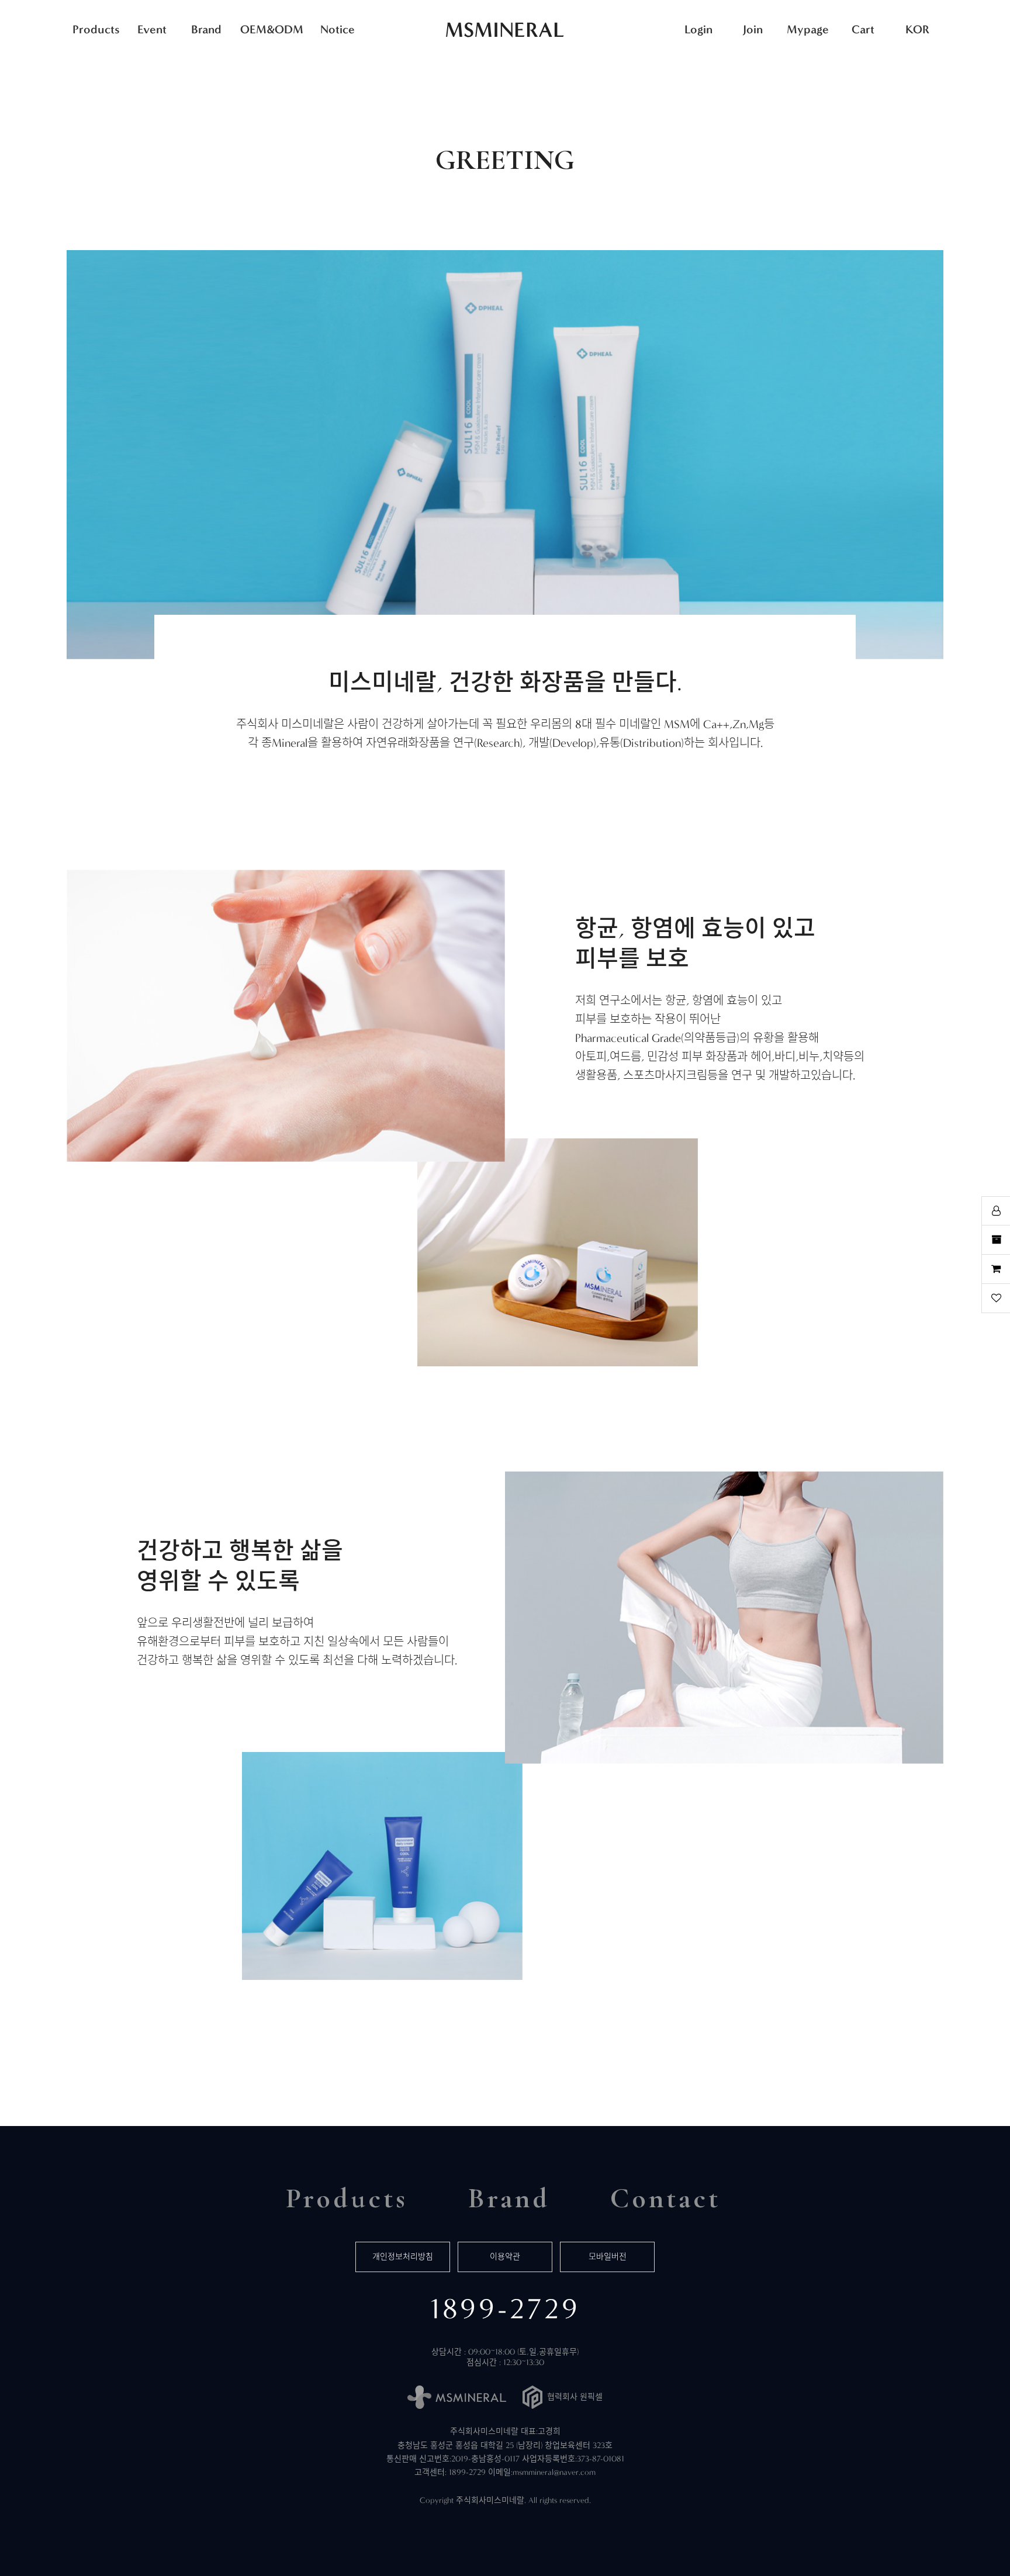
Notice (338, 29)
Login (698, 29)
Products (96, 29)
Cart (863, 29)
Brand (206, 29)
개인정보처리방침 (403, 2257)
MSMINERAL (505, 30)
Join (753, 29)
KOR (917, 29)
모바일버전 (608, 2257)
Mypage (808, 29)
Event (152, 29)
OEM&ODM (272, 29)
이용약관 (505, 2257)
